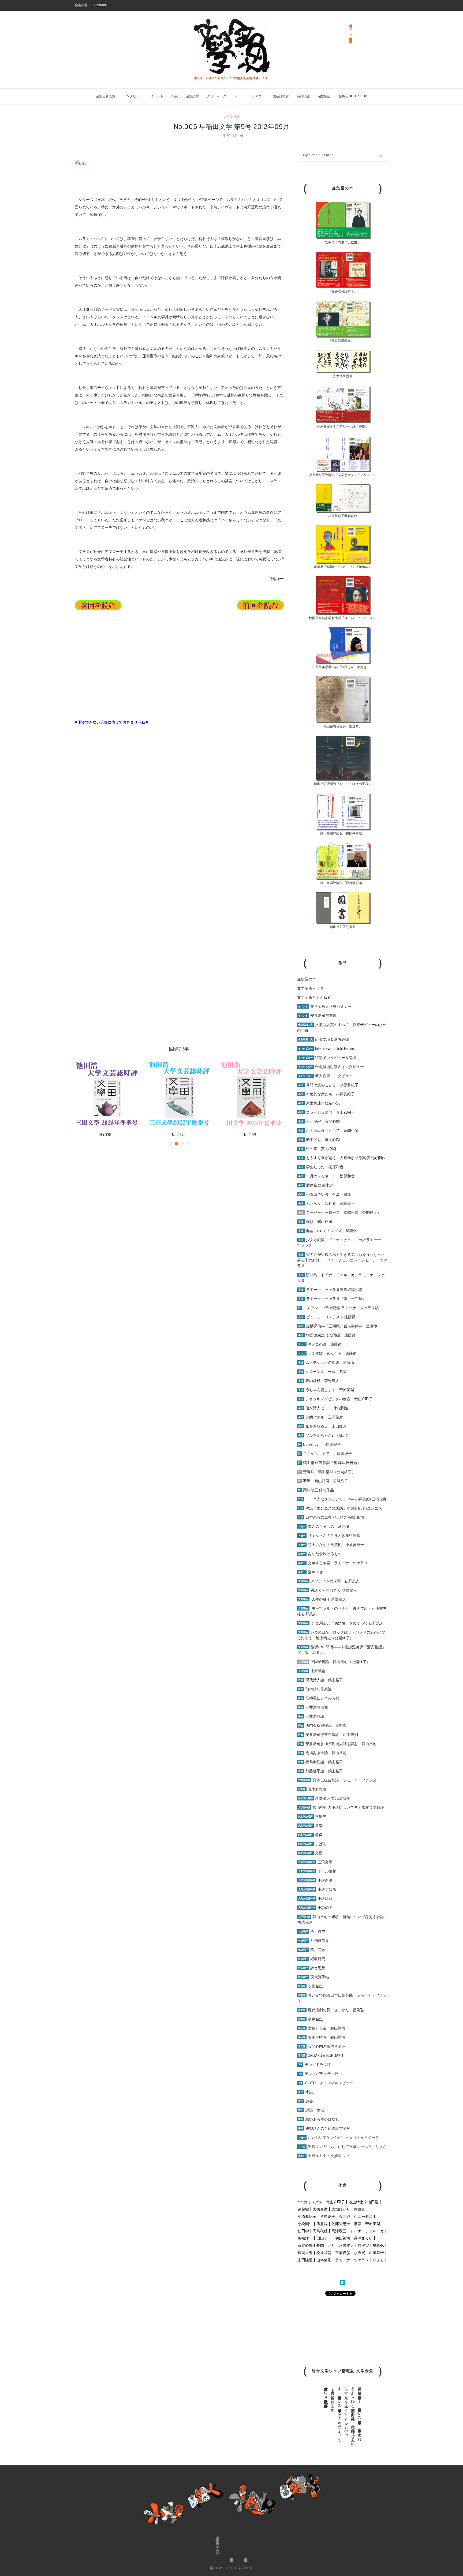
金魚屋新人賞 (106, 96)
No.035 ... (107, 1135)
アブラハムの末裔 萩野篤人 (329, 1581)
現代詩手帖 (314, 1977)
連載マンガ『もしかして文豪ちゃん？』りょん (342, 2147)
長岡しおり (326, 2245)
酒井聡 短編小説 (316, 1185)
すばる (312, 1844)
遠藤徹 (303, 2209)
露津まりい (363, 2238)
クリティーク (216, 96)
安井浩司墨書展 (317, 1016)
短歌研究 (312, 1959)
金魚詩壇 (192, 96)
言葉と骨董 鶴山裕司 (322, 2028)
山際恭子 (376, 2253)
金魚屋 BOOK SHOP (353, 96)
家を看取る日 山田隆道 (322, 1426)
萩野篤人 (346, 2245)
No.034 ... (179, 1135)
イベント (157, 96)
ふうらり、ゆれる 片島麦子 (326, 1203)
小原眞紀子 (307, 2216)
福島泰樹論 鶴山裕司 (321, 1762)
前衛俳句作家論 (315, 1689)
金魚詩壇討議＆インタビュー (331, 1067)
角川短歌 (312, 1950)
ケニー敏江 (363, 2216)
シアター (258, 96)
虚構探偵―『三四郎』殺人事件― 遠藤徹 (338, 1326)
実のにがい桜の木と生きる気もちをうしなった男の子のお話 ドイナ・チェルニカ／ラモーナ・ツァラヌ (342, 1260)
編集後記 (324, 96)
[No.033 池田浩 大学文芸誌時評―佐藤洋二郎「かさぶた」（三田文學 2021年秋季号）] (252, 1094)
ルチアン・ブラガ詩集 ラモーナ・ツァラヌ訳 (339, 1308)
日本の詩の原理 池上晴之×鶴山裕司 (331, 1517)
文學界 (312, 1817)
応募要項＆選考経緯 (324, 1039)
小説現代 (315, 1899)
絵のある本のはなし (319, 2119)
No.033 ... (252, 1135)
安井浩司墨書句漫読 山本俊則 (328, 1735)
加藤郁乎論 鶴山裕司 (321, 1771)
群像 (310, 1835)
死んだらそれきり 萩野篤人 (328, 1590)
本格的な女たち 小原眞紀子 (326, 1094)
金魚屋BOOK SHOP (217, 2546)
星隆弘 (378, 2245)
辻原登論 (312, 1671)
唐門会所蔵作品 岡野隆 (322, 1725)
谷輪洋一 (305, 2238)
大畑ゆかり (341, 2209)
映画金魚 (311, 1986)
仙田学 (303, 2231)
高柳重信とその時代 (319, 1698)
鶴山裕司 (343, 2238)
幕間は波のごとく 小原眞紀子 (328, 1085)
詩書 (306, 2101)
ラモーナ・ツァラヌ (352, 2260)
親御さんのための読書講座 (324, 2128)
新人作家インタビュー (325, 1076)
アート (239, 96)
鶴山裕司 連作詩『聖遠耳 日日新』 (330, 1463)
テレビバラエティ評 (318, 2074)
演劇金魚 (311, 2019)
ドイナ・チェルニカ (367, 2231)
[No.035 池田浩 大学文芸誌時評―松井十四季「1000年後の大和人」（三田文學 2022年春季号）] (107, 1094)
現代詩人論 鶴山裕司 (321, 1680)
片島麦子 (328, 2216)
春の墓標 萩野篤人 (319, 1381)
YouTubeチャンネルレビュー (326, 2083)
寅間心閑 (305, 2245)
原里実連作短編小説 (319, 1103)
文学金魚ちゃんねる (314, 997)
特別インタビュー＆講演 (327, 1058)
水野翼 (360, 2253)
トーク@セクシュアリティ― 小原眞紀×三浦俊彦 (342, 1499)
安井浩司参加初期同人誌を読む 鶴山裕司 (337, 1744)
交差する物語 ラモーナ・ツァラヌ (333, 1563)
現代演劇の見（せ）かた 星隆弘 (331, 2010)
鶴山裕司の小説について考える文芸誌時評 (341, 1807)
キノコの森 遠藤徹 (320, 1344)
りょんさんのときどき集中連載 (329, 1536)
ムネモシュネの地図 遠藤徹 (326, 1362)
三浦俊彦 (343, 2253)
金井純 (345, 2216)
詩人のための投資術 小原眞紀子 (331, 1545)
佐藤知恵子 (341, 2224)
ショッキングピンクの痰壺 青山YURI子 (336, 1399)
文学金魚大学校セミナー (325, 1006)
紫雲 (358, 2224)
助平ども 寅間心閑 (319, 1140)
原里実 (363, 2245)
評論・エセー (313, 2110)
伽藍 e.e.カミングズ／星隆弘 (328, 1231)
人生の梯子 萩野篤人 (322, 1599)
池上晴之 (356, 2202)
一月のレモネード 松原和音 (326, 1176)
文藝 (310, 1853)
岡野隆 (360, 2209)
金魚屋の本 (307, 979)
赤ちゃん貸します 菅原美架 (326, 1390)
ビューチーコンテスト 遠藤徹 (327, 1317)
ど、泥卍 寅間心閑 (319, 1121)
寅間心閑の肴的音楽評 (322, 2046)
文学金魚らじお (310, 988)
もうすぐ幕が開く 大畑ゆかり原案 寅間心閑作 (342, 1158)
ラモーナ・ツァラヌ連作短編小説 (330, 1290)
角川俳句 (312, 1931)
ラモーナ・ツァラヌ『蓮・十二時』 (332, 1299)
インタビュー (133, 96)
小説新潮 (315, 1880)
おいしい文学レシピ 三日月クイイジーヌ (339, 2137)
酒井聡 (322, 2224)
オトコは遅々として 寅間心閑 (328, 1130)
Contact (100, 5)
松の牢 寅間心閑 (317, 1149)
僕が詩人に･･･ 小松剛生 (323, 1408)
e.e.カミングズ (310, 2202)
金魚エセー (312, 1572)
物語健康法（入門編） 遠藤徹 (327, 1335)
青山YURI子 (335, 2202)
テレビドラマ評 (315, 2065)
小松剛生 (305, 2224)
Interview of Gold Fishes (326, 1049)
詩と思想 (312, 1968)
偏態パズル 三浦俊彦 (321, 1417)
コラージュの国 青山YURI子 (326, 1112)
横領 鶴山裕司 (315, 1222)
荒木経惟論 (312, 1789)
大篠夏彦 (320, 2209)
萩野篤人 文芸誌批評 (324, 1798)
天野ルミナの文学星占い (324, 2156)
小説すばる (317, 1889)
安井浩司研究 (313, 1707)
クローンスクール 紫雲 (322, 1372)
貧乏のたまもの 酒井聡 (324, 1526)
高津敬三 (339, 2231)
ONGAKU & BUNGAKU (321, 2055)
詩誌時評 (303, 96)
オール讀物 (317, 1871)
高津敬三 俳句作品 (316, 1490)
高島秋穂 (320, 2231)
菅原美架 (373, 2224)
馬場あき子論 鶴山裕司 (322, 1753)
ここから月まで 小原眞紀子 (325, 1454)
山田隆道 (305, 2260)
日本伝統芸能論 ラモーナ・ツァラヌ (337, 1780)
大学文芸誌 (231, 117)
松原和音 (324, 2253)
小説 (175, 96)
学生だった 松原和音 (321, 1167)
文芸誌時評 (281, 96)
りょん (378, 2260)
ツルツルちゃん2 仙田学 (323, 1435)
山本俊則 (324, 2260)
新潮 (310, 1826)
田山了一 (324, 2238)
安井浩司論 (311, 1716)
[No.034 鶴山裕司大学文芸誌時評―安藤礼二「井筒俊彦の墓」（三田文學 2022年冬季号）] (179, 1094)
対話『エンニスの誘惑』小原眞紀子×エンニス (340, 1508)
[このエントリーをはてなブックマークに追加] (343, 2283)
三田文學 (315, 1862)
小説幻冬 (315, 1908)
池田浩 (373, 2202)
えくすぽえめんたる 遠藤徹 (327, 1353)
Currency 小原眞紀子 (320, 1444)
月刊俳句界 (314, 1941)
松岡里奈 (305, 2253)
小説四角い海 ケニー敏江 (325, 1194)
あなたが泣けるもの (320, 1554)
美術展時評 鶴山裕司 (322, 2037)
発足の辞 (81, 5)
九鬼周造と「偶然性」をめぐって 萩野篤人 (348, 1623)
